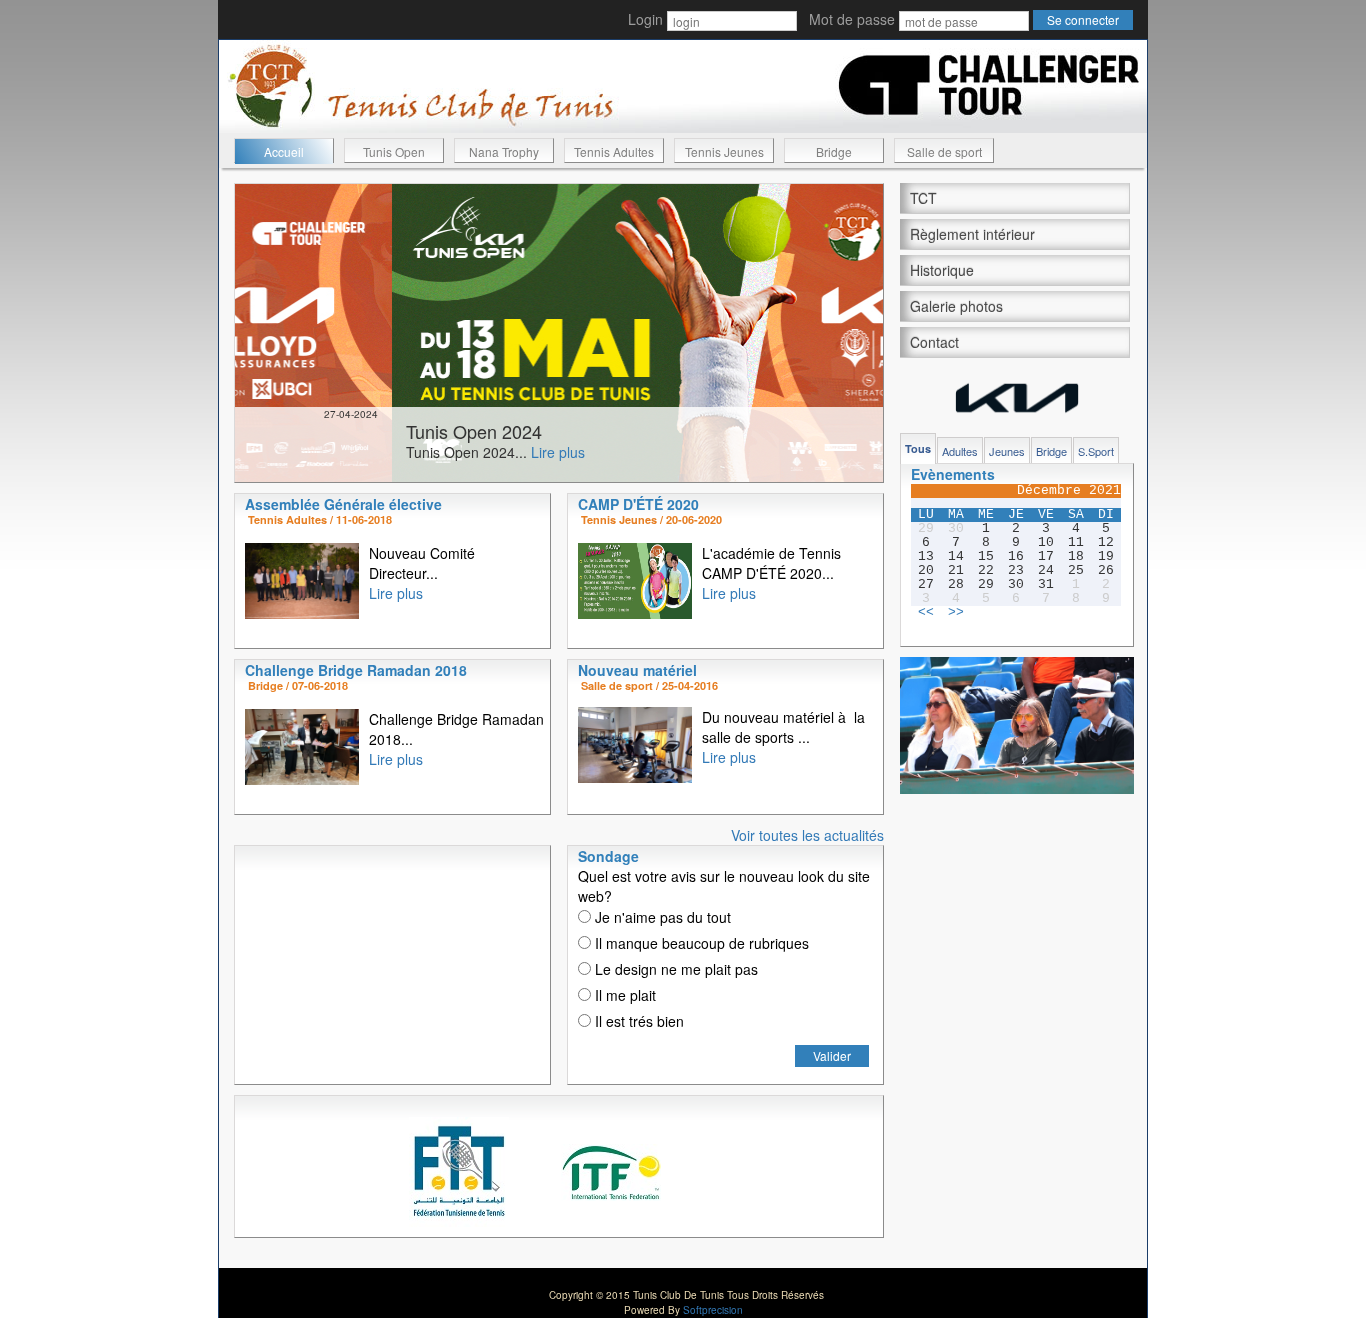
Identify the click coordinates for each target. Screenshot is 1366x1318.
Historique (942, 270)
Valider (832, 1055)
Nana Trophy (504, 151)
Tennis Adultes (614, 151)
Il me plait (623, 995)
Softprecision (713, 1310)
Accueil (284, 151)
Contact (934, 342)
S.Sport (1096, 451)
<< (926, 613)
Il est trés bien (637, 1021)
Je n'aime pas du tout (661, 917)
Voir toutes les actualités (807, 835)
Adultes (960, 451)
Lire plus (401, 452)
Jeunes (1007, 451)
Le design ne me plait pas (674, 969)
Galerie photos (956, 306)
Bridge (834, 151)
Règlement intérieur (972, 234)
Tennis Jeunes (724, 151)
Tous (918, 448)
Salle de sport (944, 151)
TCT (923, 198)
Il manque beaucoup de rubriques (700, 943)
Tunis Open (394, 151)
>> (956, 613)
